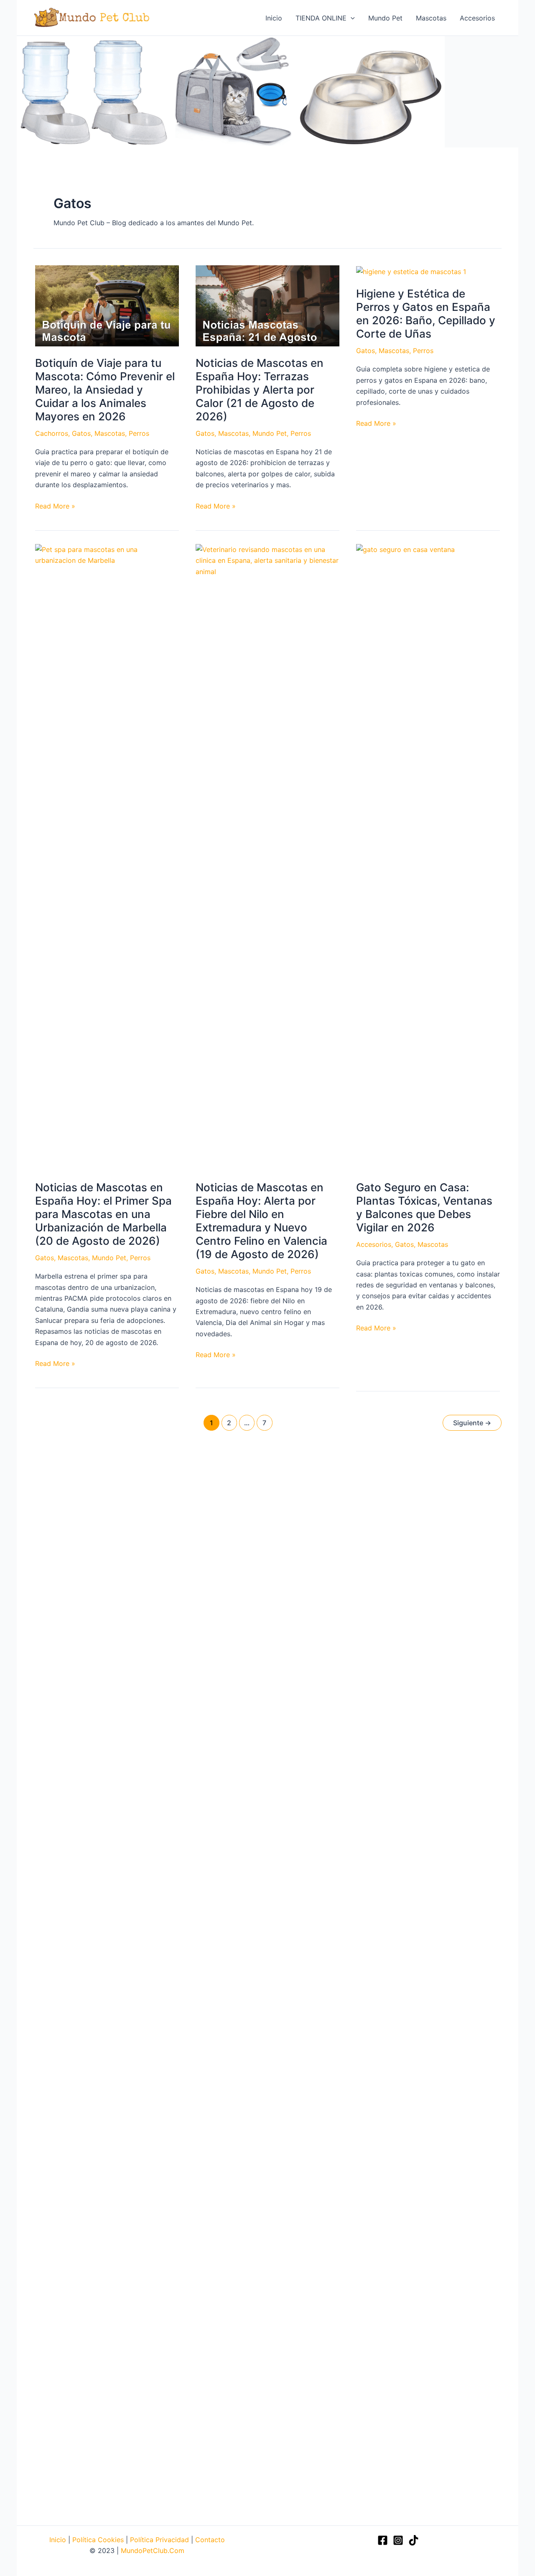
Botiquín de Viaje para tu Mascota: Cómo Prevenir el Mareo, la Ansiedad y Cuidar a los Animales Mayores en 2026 (105, 390)
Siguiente (472, 1423)
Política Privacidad (159, 2540)
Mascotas (110, 433)
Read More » (55, 506)
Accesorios (374, 1244)
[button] (351, 18)
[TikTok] (414, 2540)
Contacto (210, 2540)
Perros (139, 433)
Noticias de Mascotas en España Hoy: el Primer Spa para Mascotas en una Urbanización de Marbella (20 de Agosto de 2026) (103, 1214)
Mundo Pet (270, 433)
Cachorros (52, 433)
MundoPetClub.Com (153, 2551)
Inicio (59, 2540)
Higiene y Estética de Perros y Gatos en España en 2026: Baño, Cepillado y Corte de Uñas (426, 314)
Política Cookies (98, 2540)
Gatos (81, 433)
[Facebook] (383, 2540)
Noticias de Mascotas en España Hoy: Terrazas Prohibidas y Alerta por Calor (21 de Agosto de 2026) (260, 390)
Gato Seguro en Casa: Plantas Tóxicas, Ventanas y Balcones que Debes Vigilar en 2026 (424, 1207)
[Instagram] (398, 2540)
